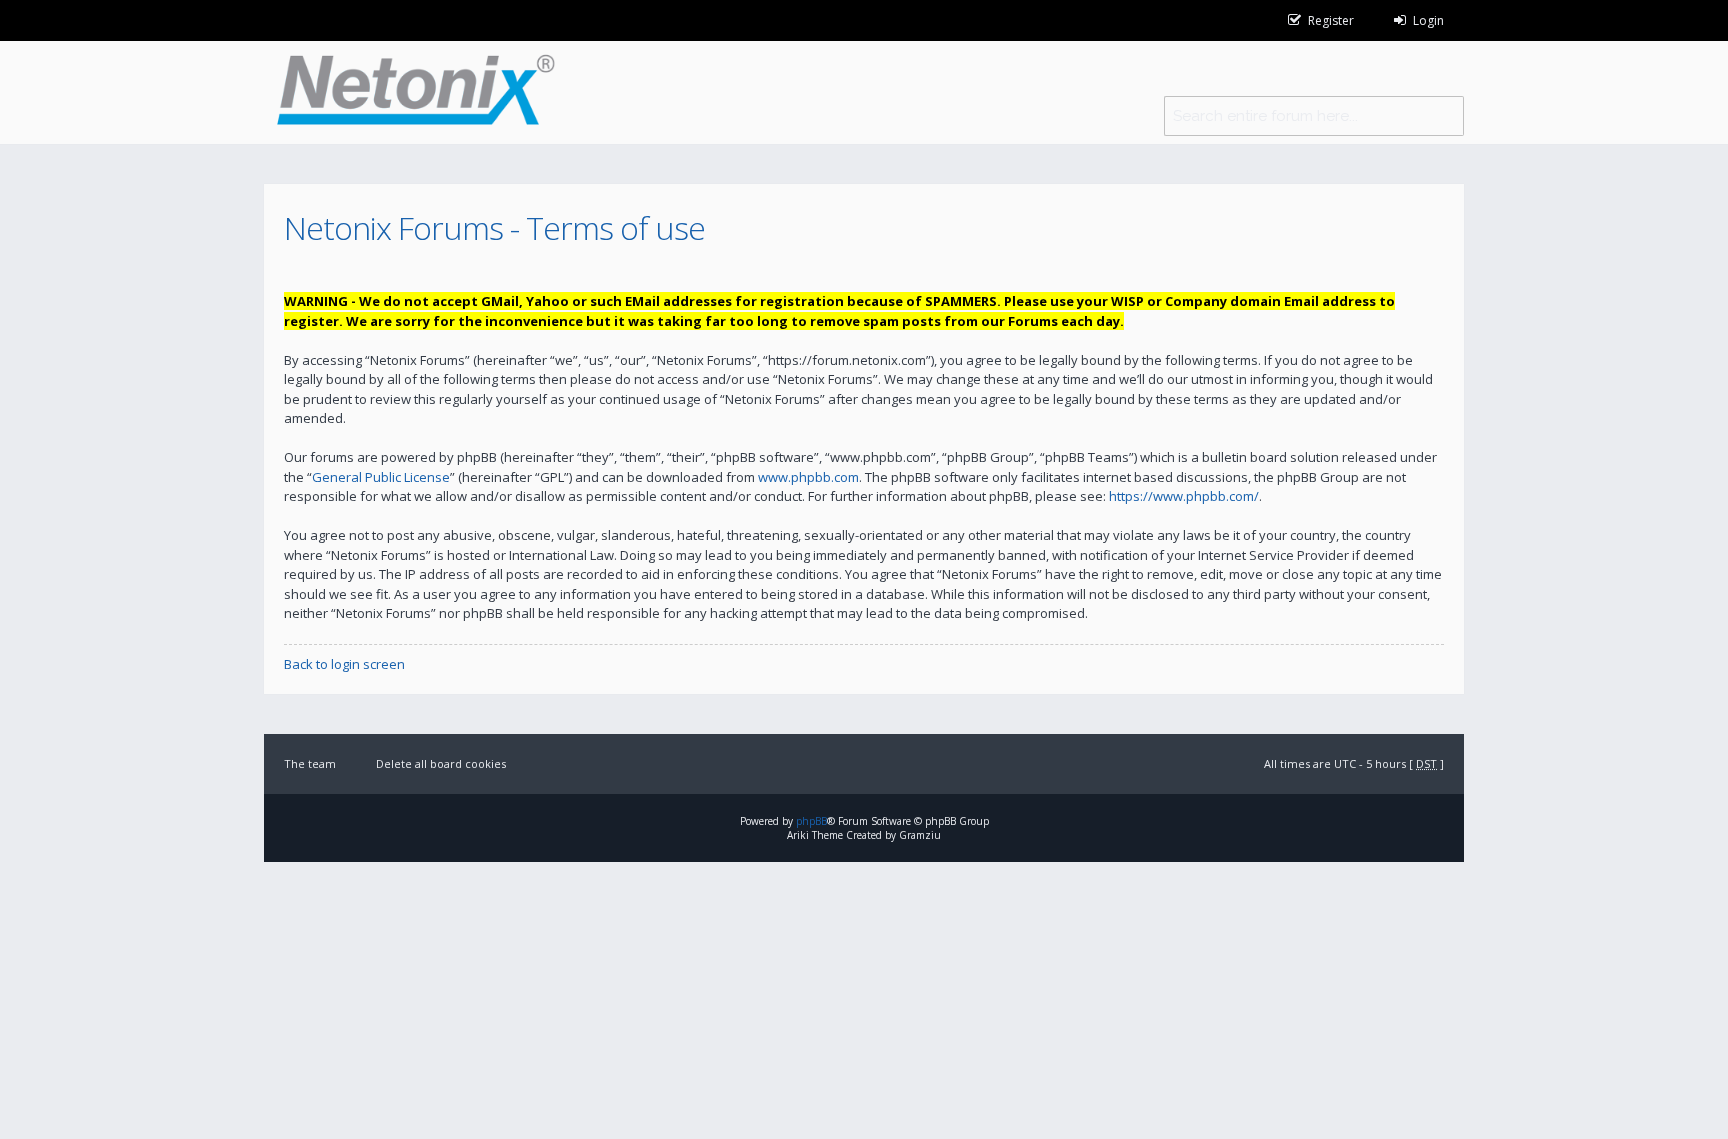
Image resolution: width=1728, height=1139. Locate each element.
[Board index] (409, 92)
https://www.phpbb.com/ (1184, 496)
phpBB (811, 821)
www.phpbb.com (808, 477)
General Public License (381, 477)
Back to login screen (344, 664)
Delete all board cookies (441, 763)
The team (310, 763)
